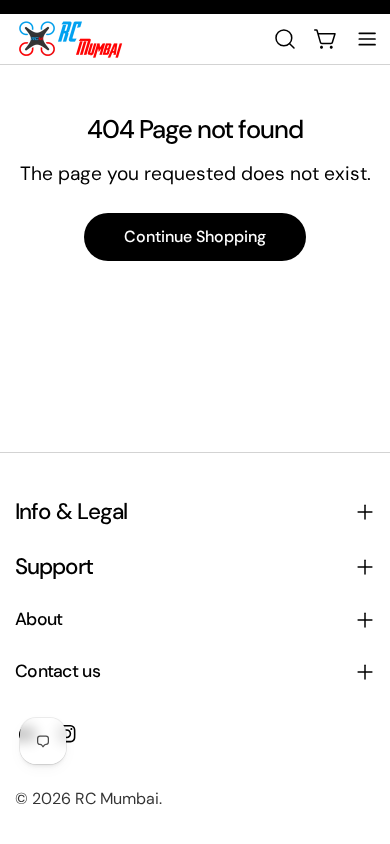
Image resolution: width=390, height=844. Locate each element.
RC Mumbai (117, 798)
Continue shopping (195, 236)
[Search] (285, 39)
